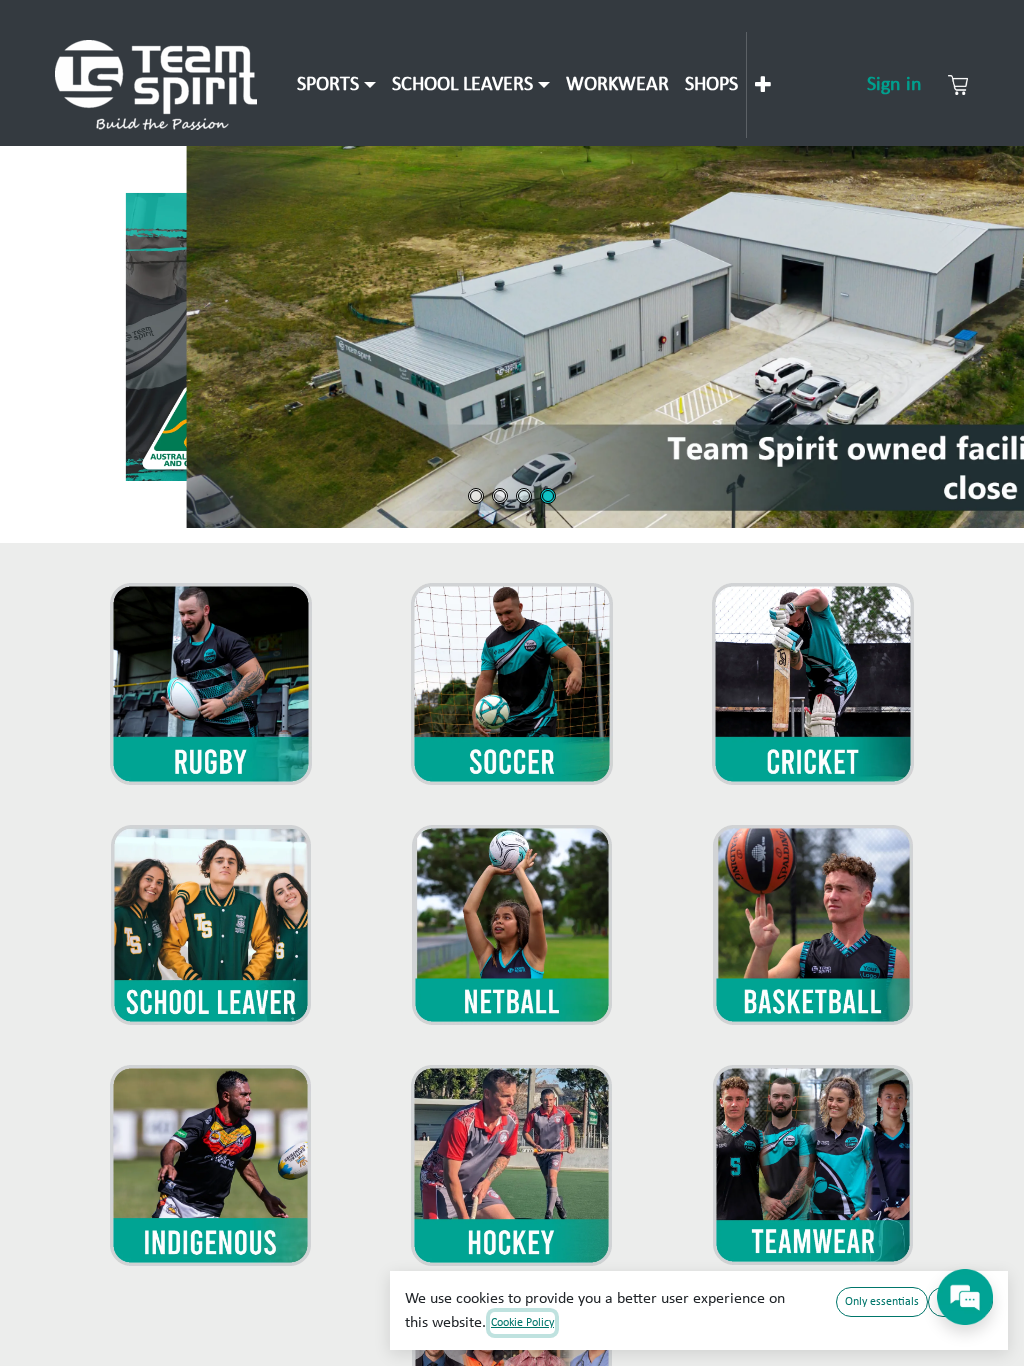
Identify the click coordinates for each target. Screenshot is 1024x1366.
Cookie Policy (522, 1323)
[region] (512, 337)
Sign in (894, 85)
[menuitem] (336, 85)
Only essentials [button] (882, 1302)
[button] (512, 337)
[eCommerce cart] (958, 85)
